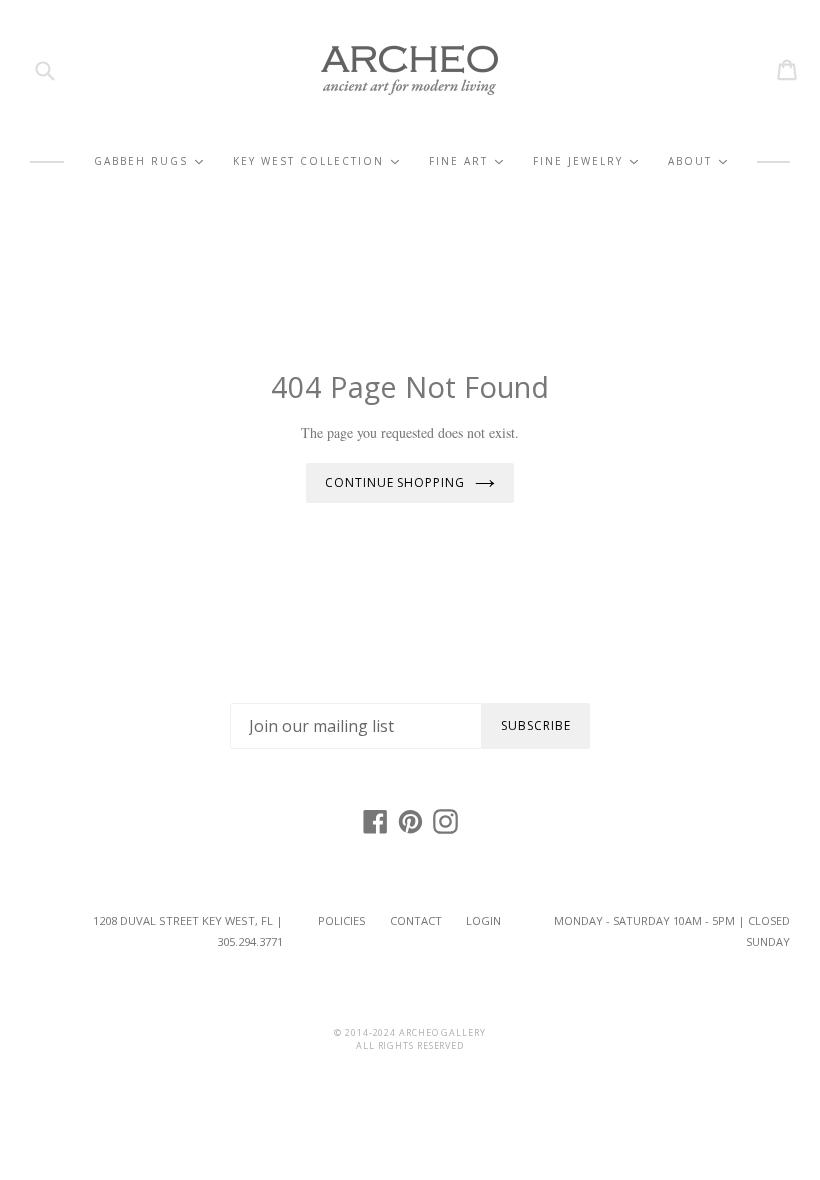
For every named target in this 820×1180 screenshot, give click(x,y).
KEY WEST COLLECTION (316, 161)
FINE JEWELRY (585, 161)
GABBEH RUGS (148, 161)
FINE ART (466, 161)
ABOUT (697, 161)
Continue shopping (395, 482)
